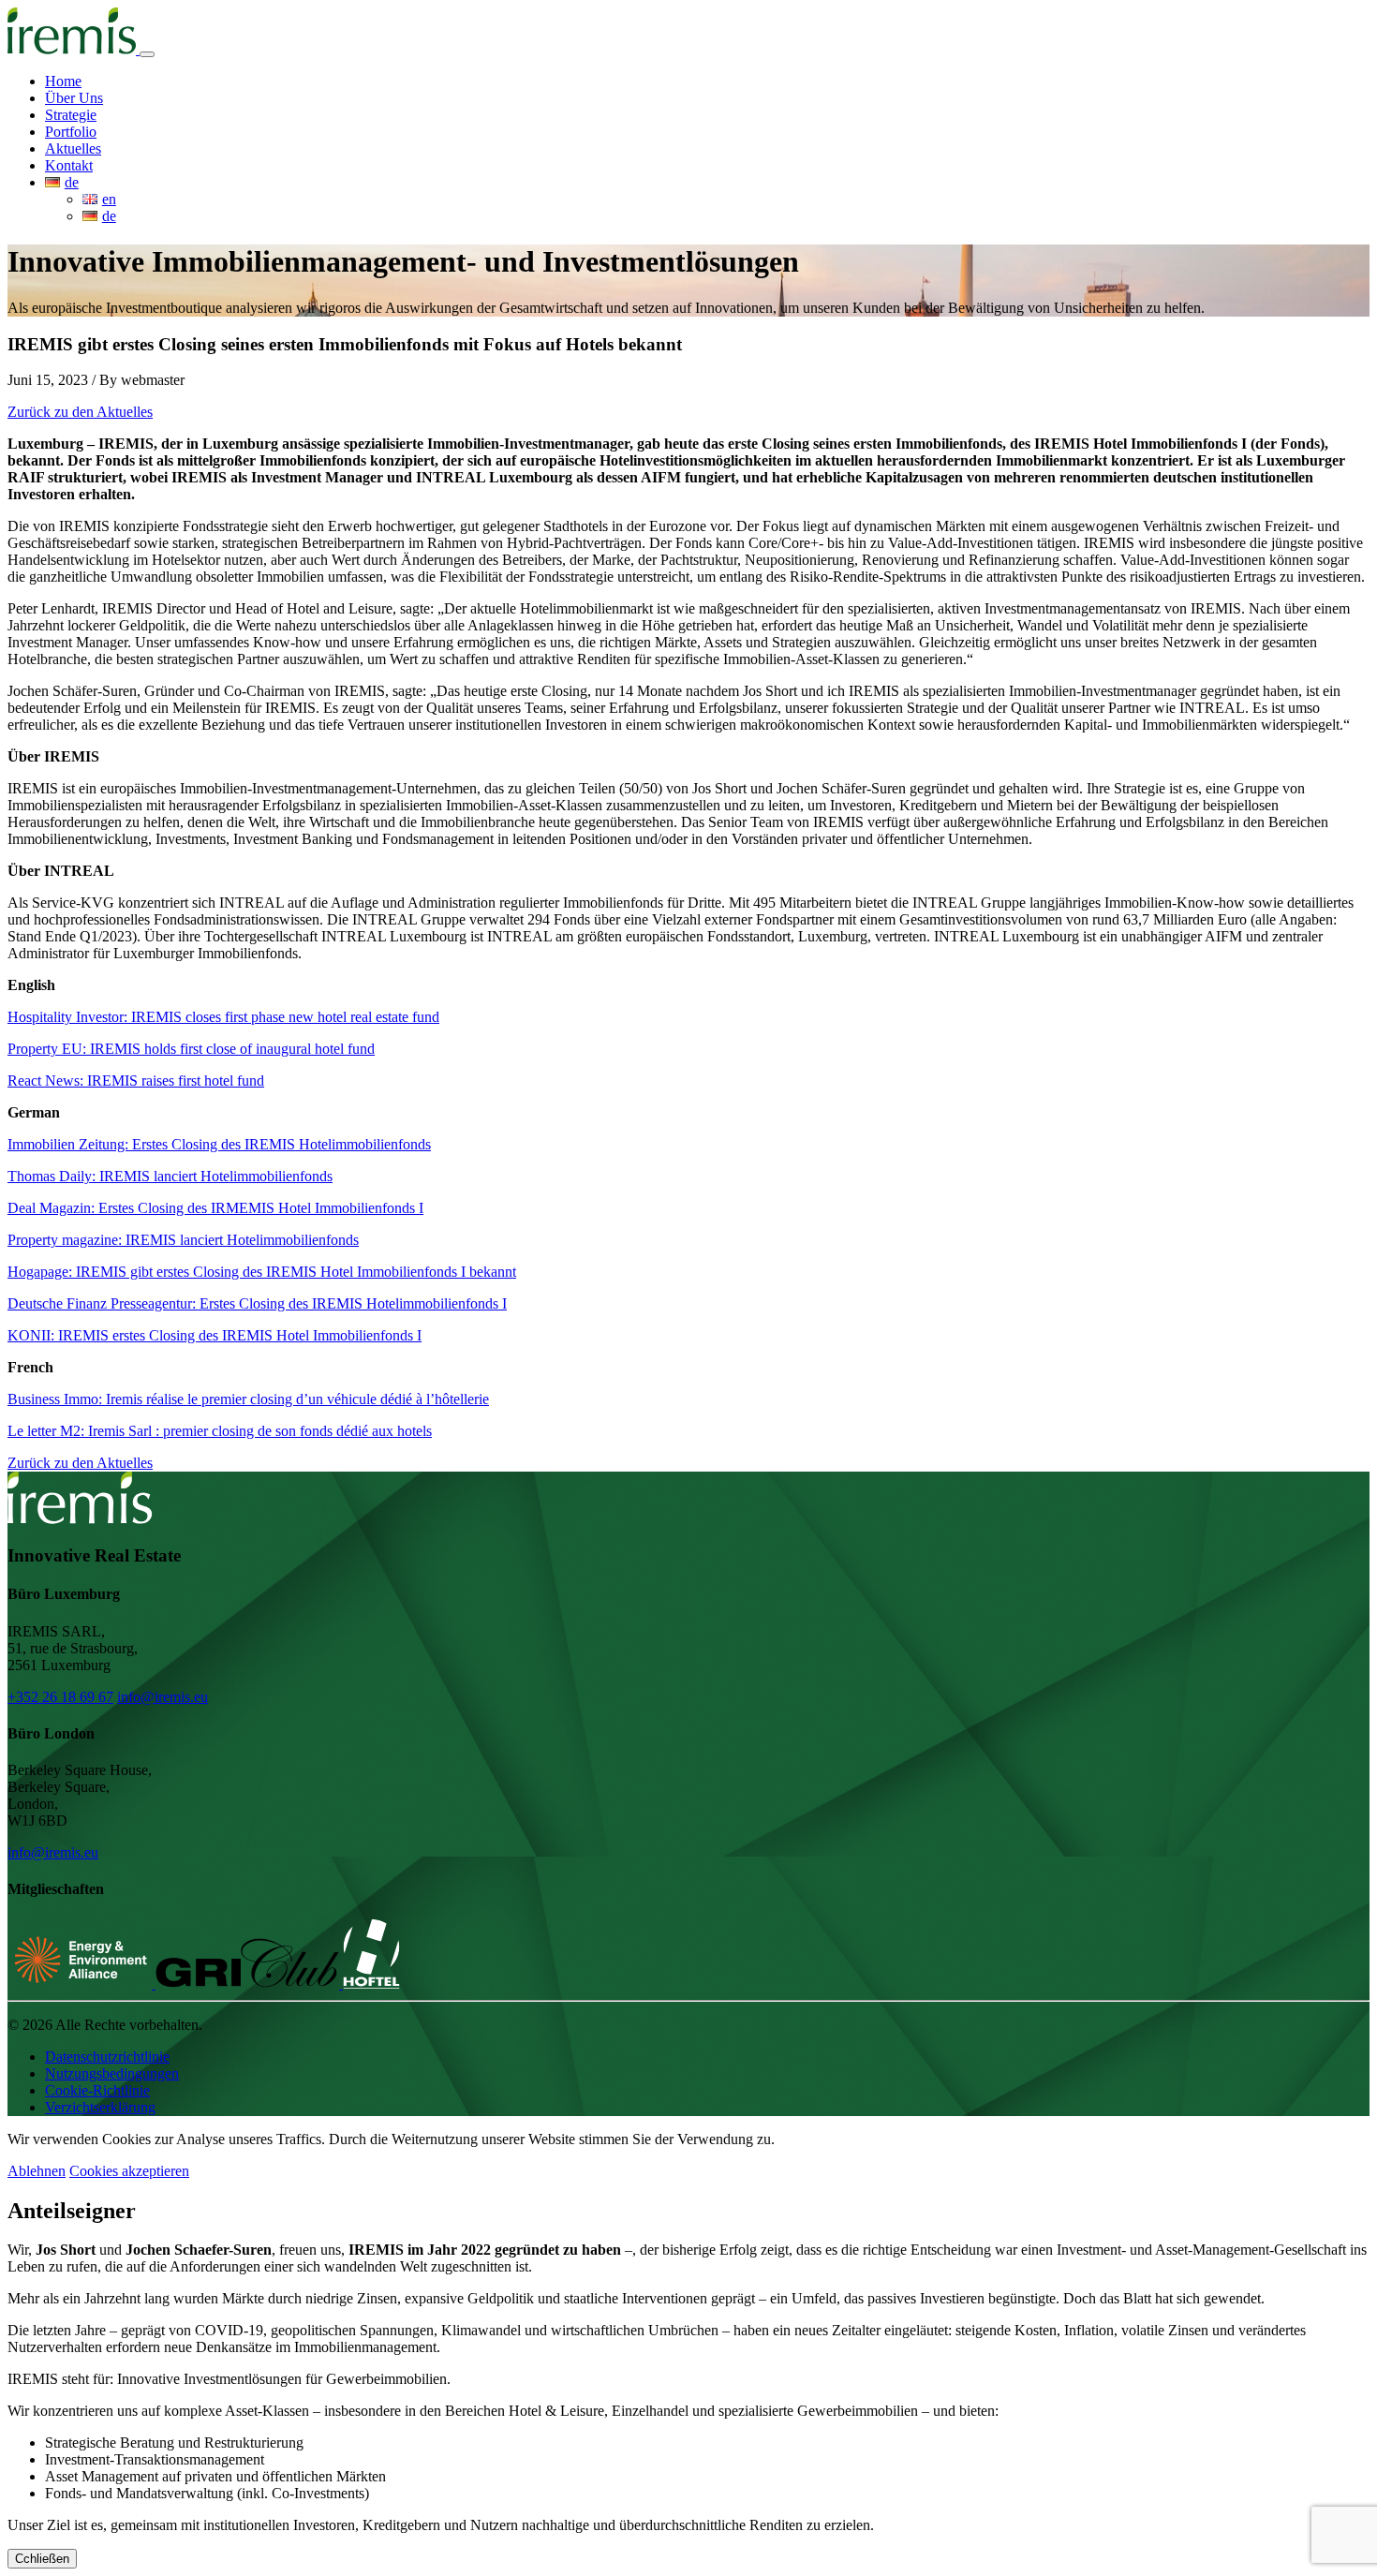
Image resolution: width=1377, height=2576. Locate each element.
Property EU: (191, 1049)
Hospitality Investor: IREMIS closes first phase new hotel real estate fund (223, 1017)
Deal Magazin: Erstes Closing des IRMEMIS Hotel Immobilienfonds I (215, 1208)
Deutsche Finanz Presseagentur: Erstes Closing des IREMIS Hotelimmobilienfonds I (257, 1303)
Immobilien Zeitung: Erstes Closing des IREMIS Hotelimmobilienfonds (219, 1144)
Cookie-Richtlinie (97, 2090)
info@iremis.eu (163, 1697)
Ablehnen (37, 2171)
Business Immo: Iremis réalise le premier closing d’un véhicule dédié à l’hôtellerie (248, 1399)
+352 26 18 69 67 (60, 1697)
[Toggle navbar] (147, 54)
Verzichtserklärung (100, 2107)
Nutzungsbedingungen (112, 2073)
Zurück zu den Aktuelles (80, 412)
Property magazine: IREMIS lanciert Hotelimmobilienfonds (183, 1240)
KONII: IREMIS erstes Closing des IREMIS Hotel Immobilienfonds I (215, 1335)
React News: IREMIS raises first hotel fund (136, 1081)
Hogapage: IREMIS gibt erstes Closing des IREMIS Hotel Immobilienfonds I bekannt (262, 1272)
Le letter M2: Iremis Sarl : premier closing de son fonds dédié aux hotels (220, 1431)
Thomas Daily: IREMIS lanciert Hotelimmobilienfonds (170, 1176)
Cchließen (42, 2559)
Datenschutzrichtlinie (107, 2057)
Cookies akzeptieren (129, 2171)
